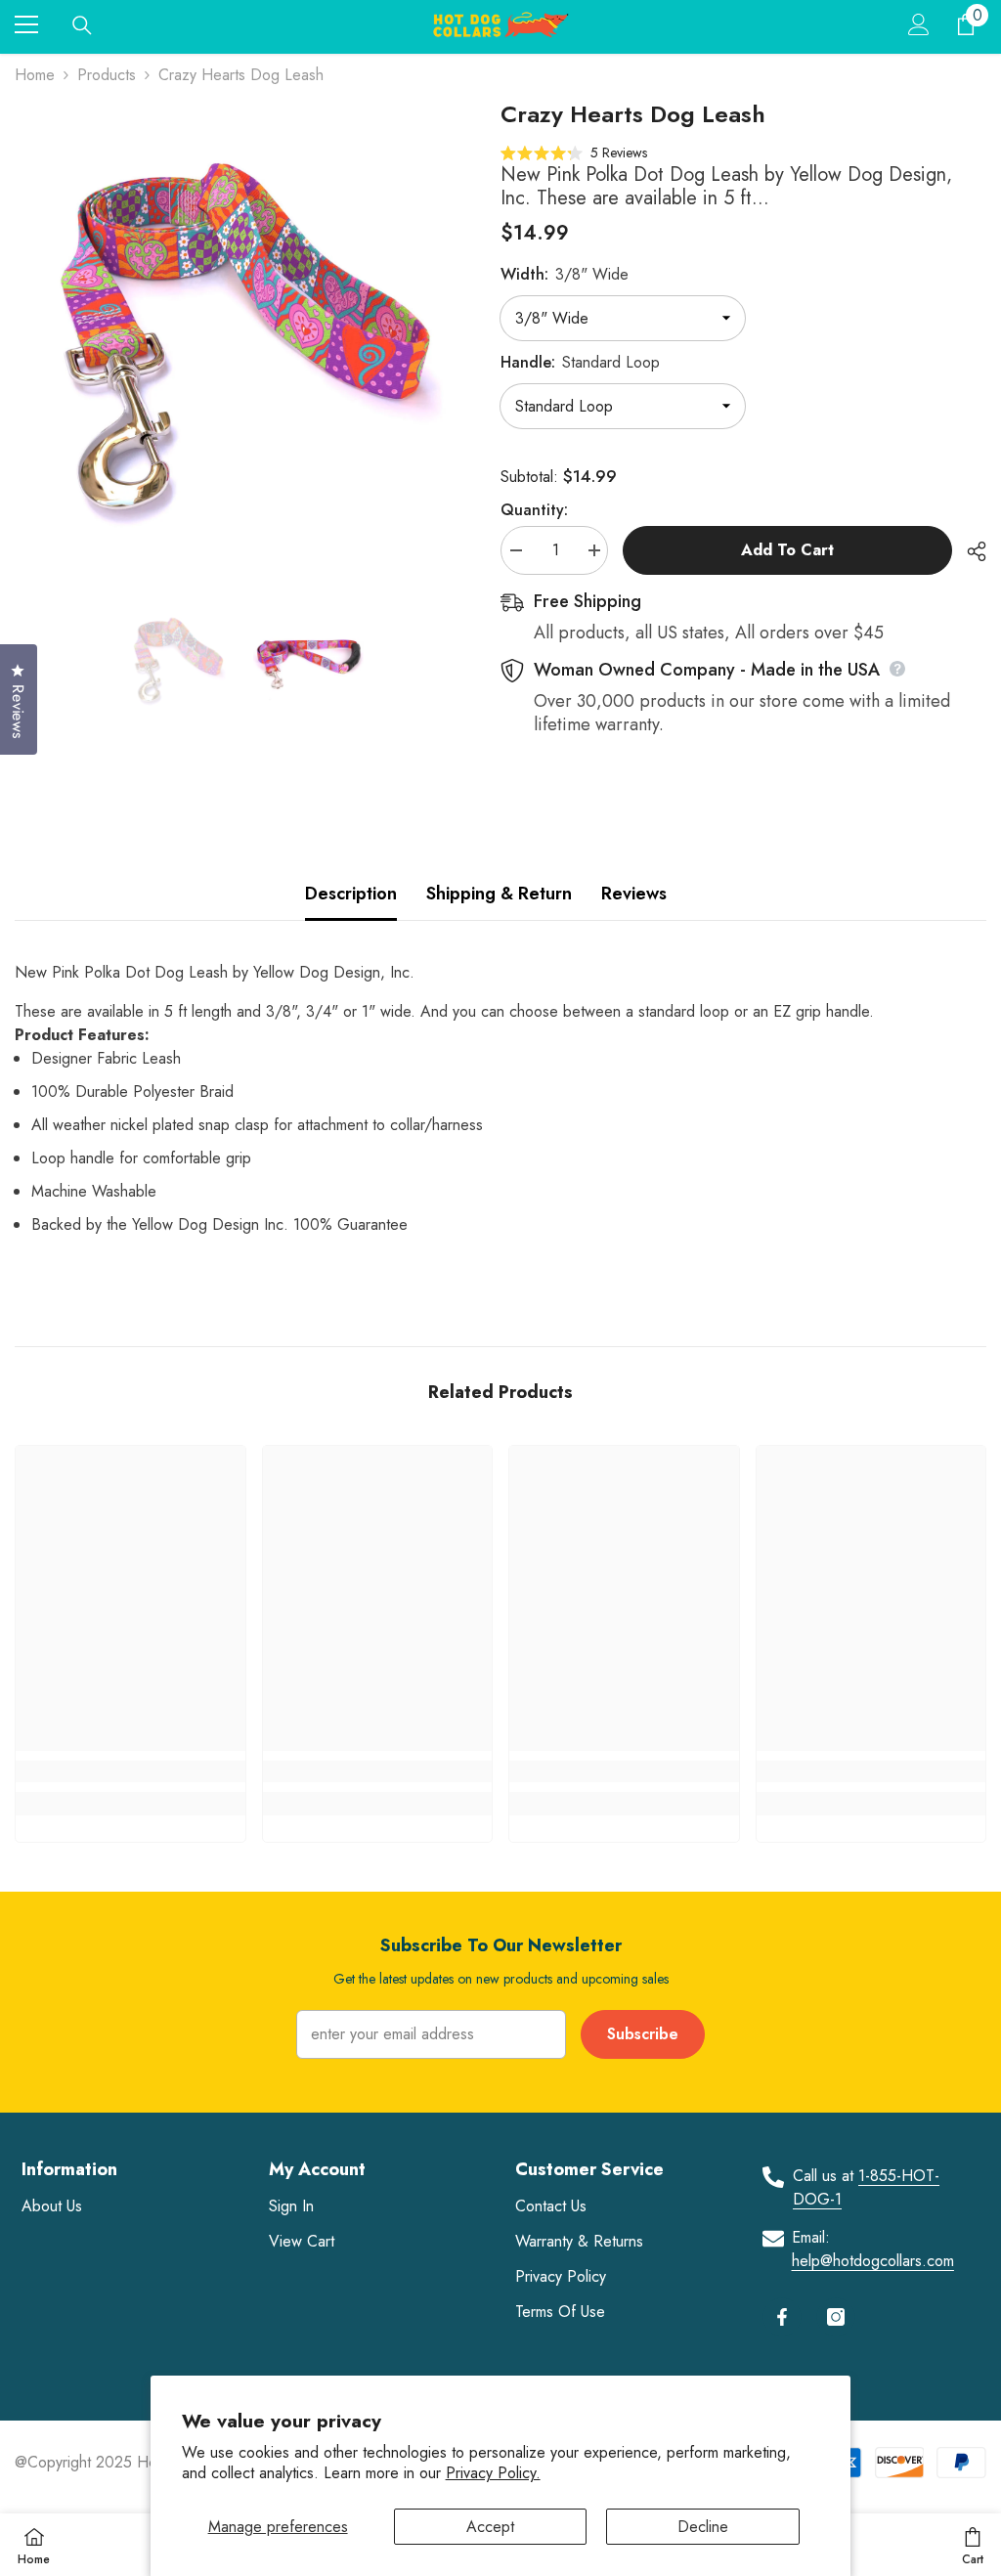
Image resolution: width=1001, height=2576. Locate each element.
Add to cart (787, 550)
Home (35, 75)
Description (351, 894)
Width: (565, 274)
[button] (574, 152)
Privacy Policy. (493, 2473)
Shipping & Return (499, 894)
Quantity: (534, 510)
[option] (243, 328)
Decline (703, 2527)
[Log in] (919, 24)
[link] (131, 1771)
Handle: (580, 362)
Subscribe (643, 2034)
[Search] (82, 25)
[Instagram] (836, 2317)
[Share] (969, 551)
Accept (490, 2527)
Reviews (634, 894)
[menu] (26, 24)
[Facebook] (782, 2317)
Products (107, 75)
